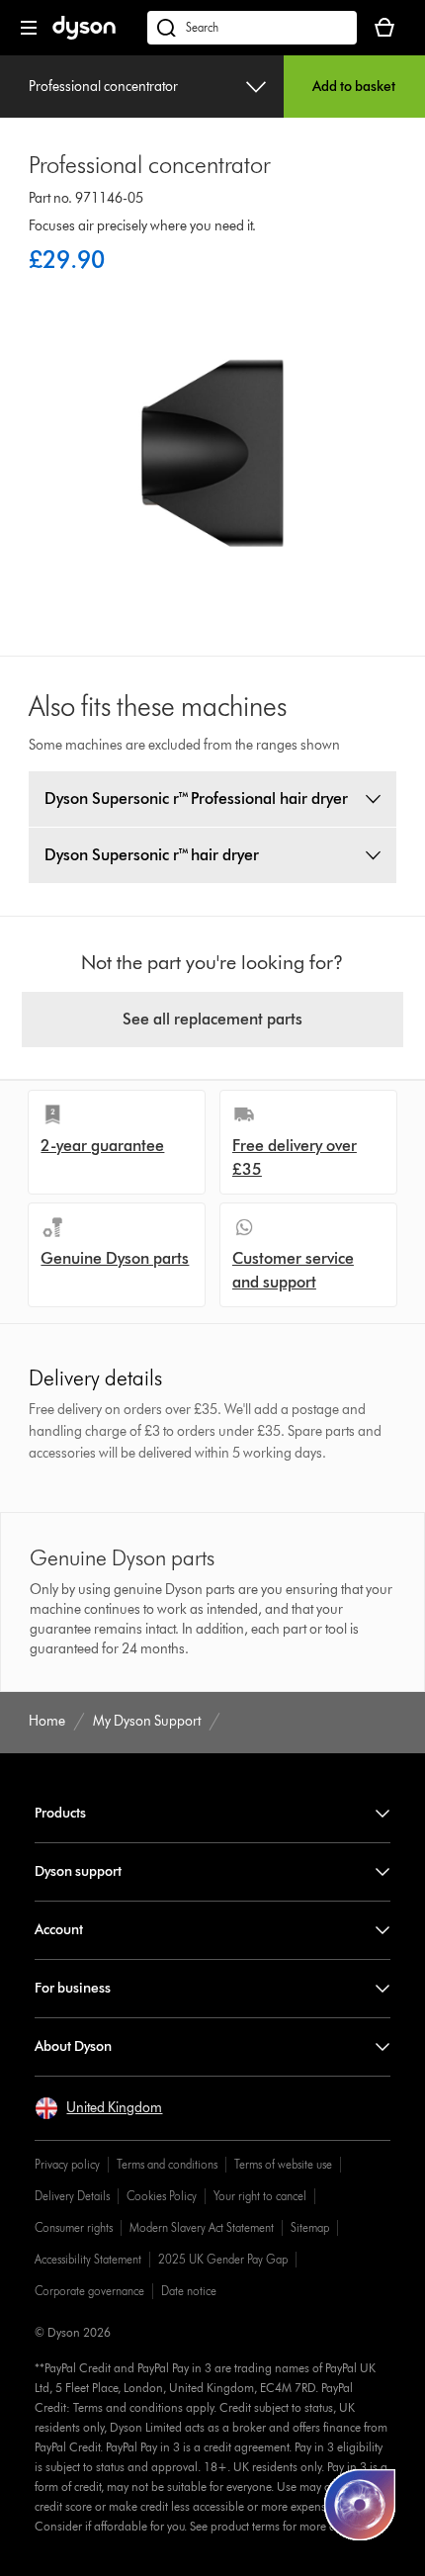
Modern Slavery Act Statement (202, 2227)
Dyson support (78, 1871)
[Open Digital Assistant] (360, 2505)
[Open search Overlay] (252, 28)
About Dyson (73, 2046)
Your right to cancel (260, 2196)
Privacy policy (67, 2164)
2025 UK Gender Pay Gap (223, 2259)
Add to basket (354, 87)
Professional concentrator (103, 87)
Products (60, 1813)
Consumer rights (74, 2227)
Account (59, 1930)
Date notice (189, 2291)
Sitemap (310, 2227)
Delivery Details (72, 2196)
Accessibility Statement (88, 2259)
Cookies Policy (162, 2196)
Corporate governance (89, 2291)
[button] (98, 2108)
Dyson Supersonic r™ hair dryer (152, 855)
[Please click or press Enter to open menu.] (29, 28)
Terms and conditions (167, 2164)
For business (73, 1988)
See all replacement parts (212, 1019)
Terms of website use (283, 2164)
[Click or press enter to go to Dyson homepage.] (84, 35)
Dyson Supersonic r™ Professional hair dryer (196, 799)
